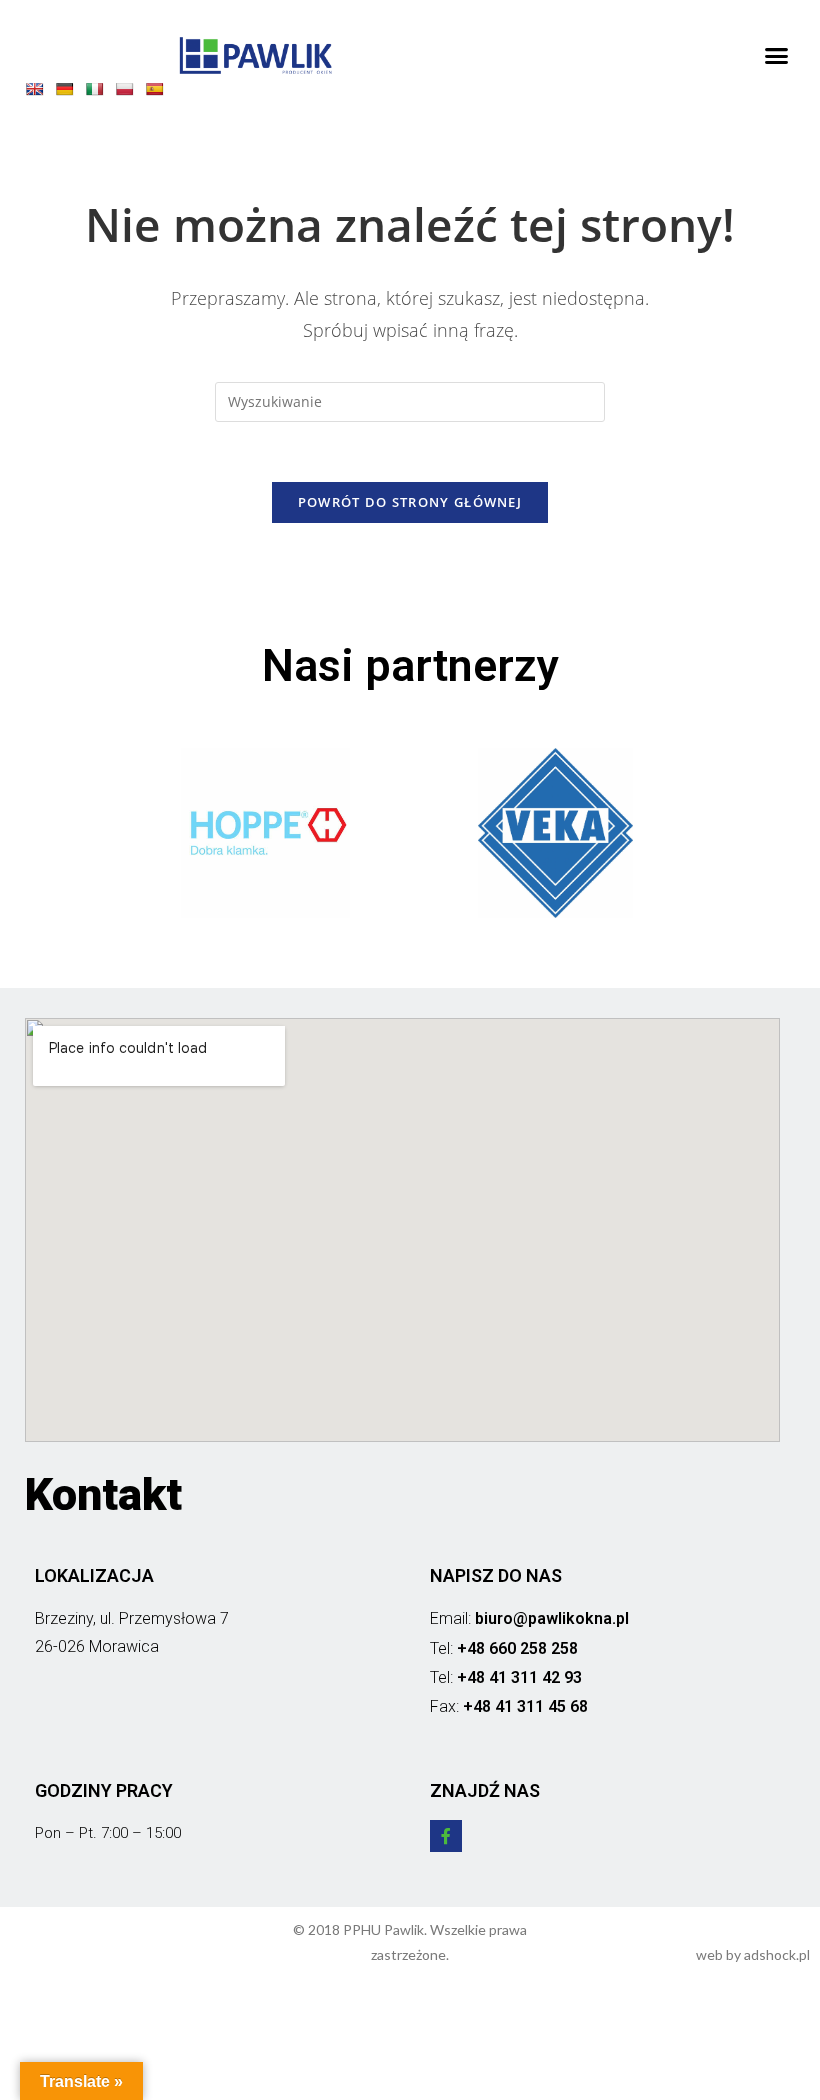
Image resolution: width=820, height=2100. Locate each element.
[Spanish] (159, 93)
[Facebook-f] (446, 1836)
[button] (777, 56)
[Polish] (129, 93)
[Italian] (99, 93)
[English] (39, 93)
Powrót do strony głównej (410, 502)
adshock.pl (777, 1954)
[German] (69, 93)
